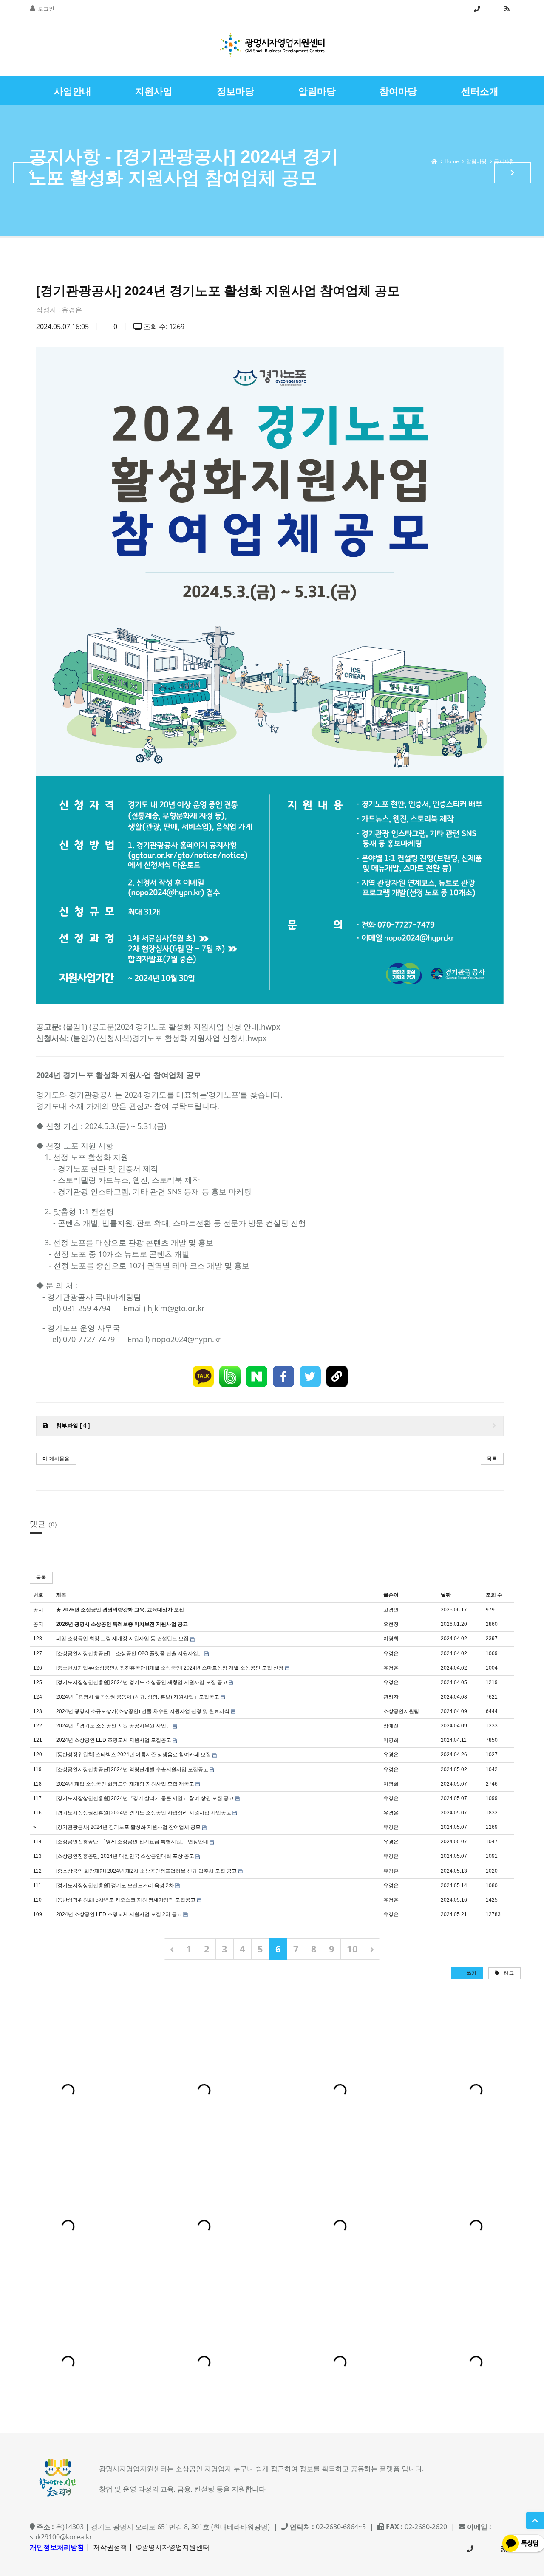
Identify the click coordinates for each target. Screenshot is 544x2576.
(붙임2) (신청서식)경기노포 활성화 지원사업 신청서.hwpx (169, 1038)
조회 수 (494, 1595)
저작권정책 (110, 2547)
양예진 (391, 1726)
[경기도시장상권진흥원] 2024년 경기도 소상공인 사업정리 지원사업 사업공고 (144, 1813)
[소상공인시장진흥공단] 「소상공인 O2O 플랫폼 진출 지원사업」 (130, 1653)
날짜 (446, 1595)
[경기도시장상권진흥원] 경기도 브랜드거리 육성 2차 (115, 1885)
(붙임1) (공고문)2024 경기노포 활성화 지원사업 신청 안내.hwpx (172, 1027)
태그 (508, 1973)
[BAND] (230, 1377)
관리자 (391, 1697)
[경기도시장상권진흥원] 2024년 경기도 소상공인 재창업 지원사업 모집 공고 (142, 1682)
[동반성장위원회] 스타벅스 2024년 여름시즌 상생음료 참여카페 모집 (133, 1755)
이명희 (391, 1639)
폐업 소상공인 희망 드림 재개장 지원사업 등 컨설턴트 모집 (122, 1639)
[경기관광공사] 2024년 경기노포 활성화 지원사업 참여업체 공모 (128, 1827)
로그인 (46, 8)
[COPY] (337, 1377)
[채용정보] (513, 173)
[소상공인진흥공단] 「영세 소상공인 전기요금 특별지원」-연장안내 (132, 1842)
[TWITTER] (310, 1377)
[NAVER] (257, 1377)
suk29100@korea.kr (61, 2537)
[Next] (372, 1949)
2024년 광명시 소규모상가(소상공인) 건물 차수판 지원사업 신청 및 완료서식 (143, 1711)
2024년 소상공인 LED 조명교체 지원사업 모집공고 (114, 1740)
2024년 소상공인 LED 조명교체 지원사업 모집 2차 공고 (119, 1914)
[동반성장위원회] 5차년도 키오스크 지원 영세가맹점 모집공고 (126, 1900)
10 (352, 1949)
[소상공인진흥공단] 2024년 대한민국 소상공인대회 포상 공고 (125, 1856)
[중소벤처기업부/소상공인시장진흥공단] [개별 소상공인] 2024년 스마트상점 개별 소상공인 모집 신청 (170, 1668)
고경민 (391, 1610)
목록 (492, 1458)
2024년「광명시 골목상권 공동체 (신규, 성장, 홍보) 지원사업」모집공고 (138, 1697)
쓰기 (471, 1973)
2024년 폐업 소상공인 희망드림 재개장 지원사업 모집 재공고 (125, 1784)
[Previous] (172, 1949)
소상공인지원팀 (401, 1711)
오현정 (391, 1624)
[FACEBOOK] (283, 1377)
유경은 (72, 310)
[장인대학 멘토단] (31, 173)
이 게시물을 (56, 1458)
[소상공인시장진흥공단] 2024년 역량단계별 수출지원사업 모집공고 (132, 1769)
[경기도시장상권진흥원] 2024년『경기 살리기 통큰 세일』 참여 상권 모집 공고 (145, 1798)
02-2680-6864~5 (477, 8)
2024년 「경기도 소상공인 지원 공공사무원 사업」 (114, 1726)
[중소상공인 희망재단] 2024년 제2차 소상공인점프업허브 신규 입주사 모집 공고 (146, 1871)
